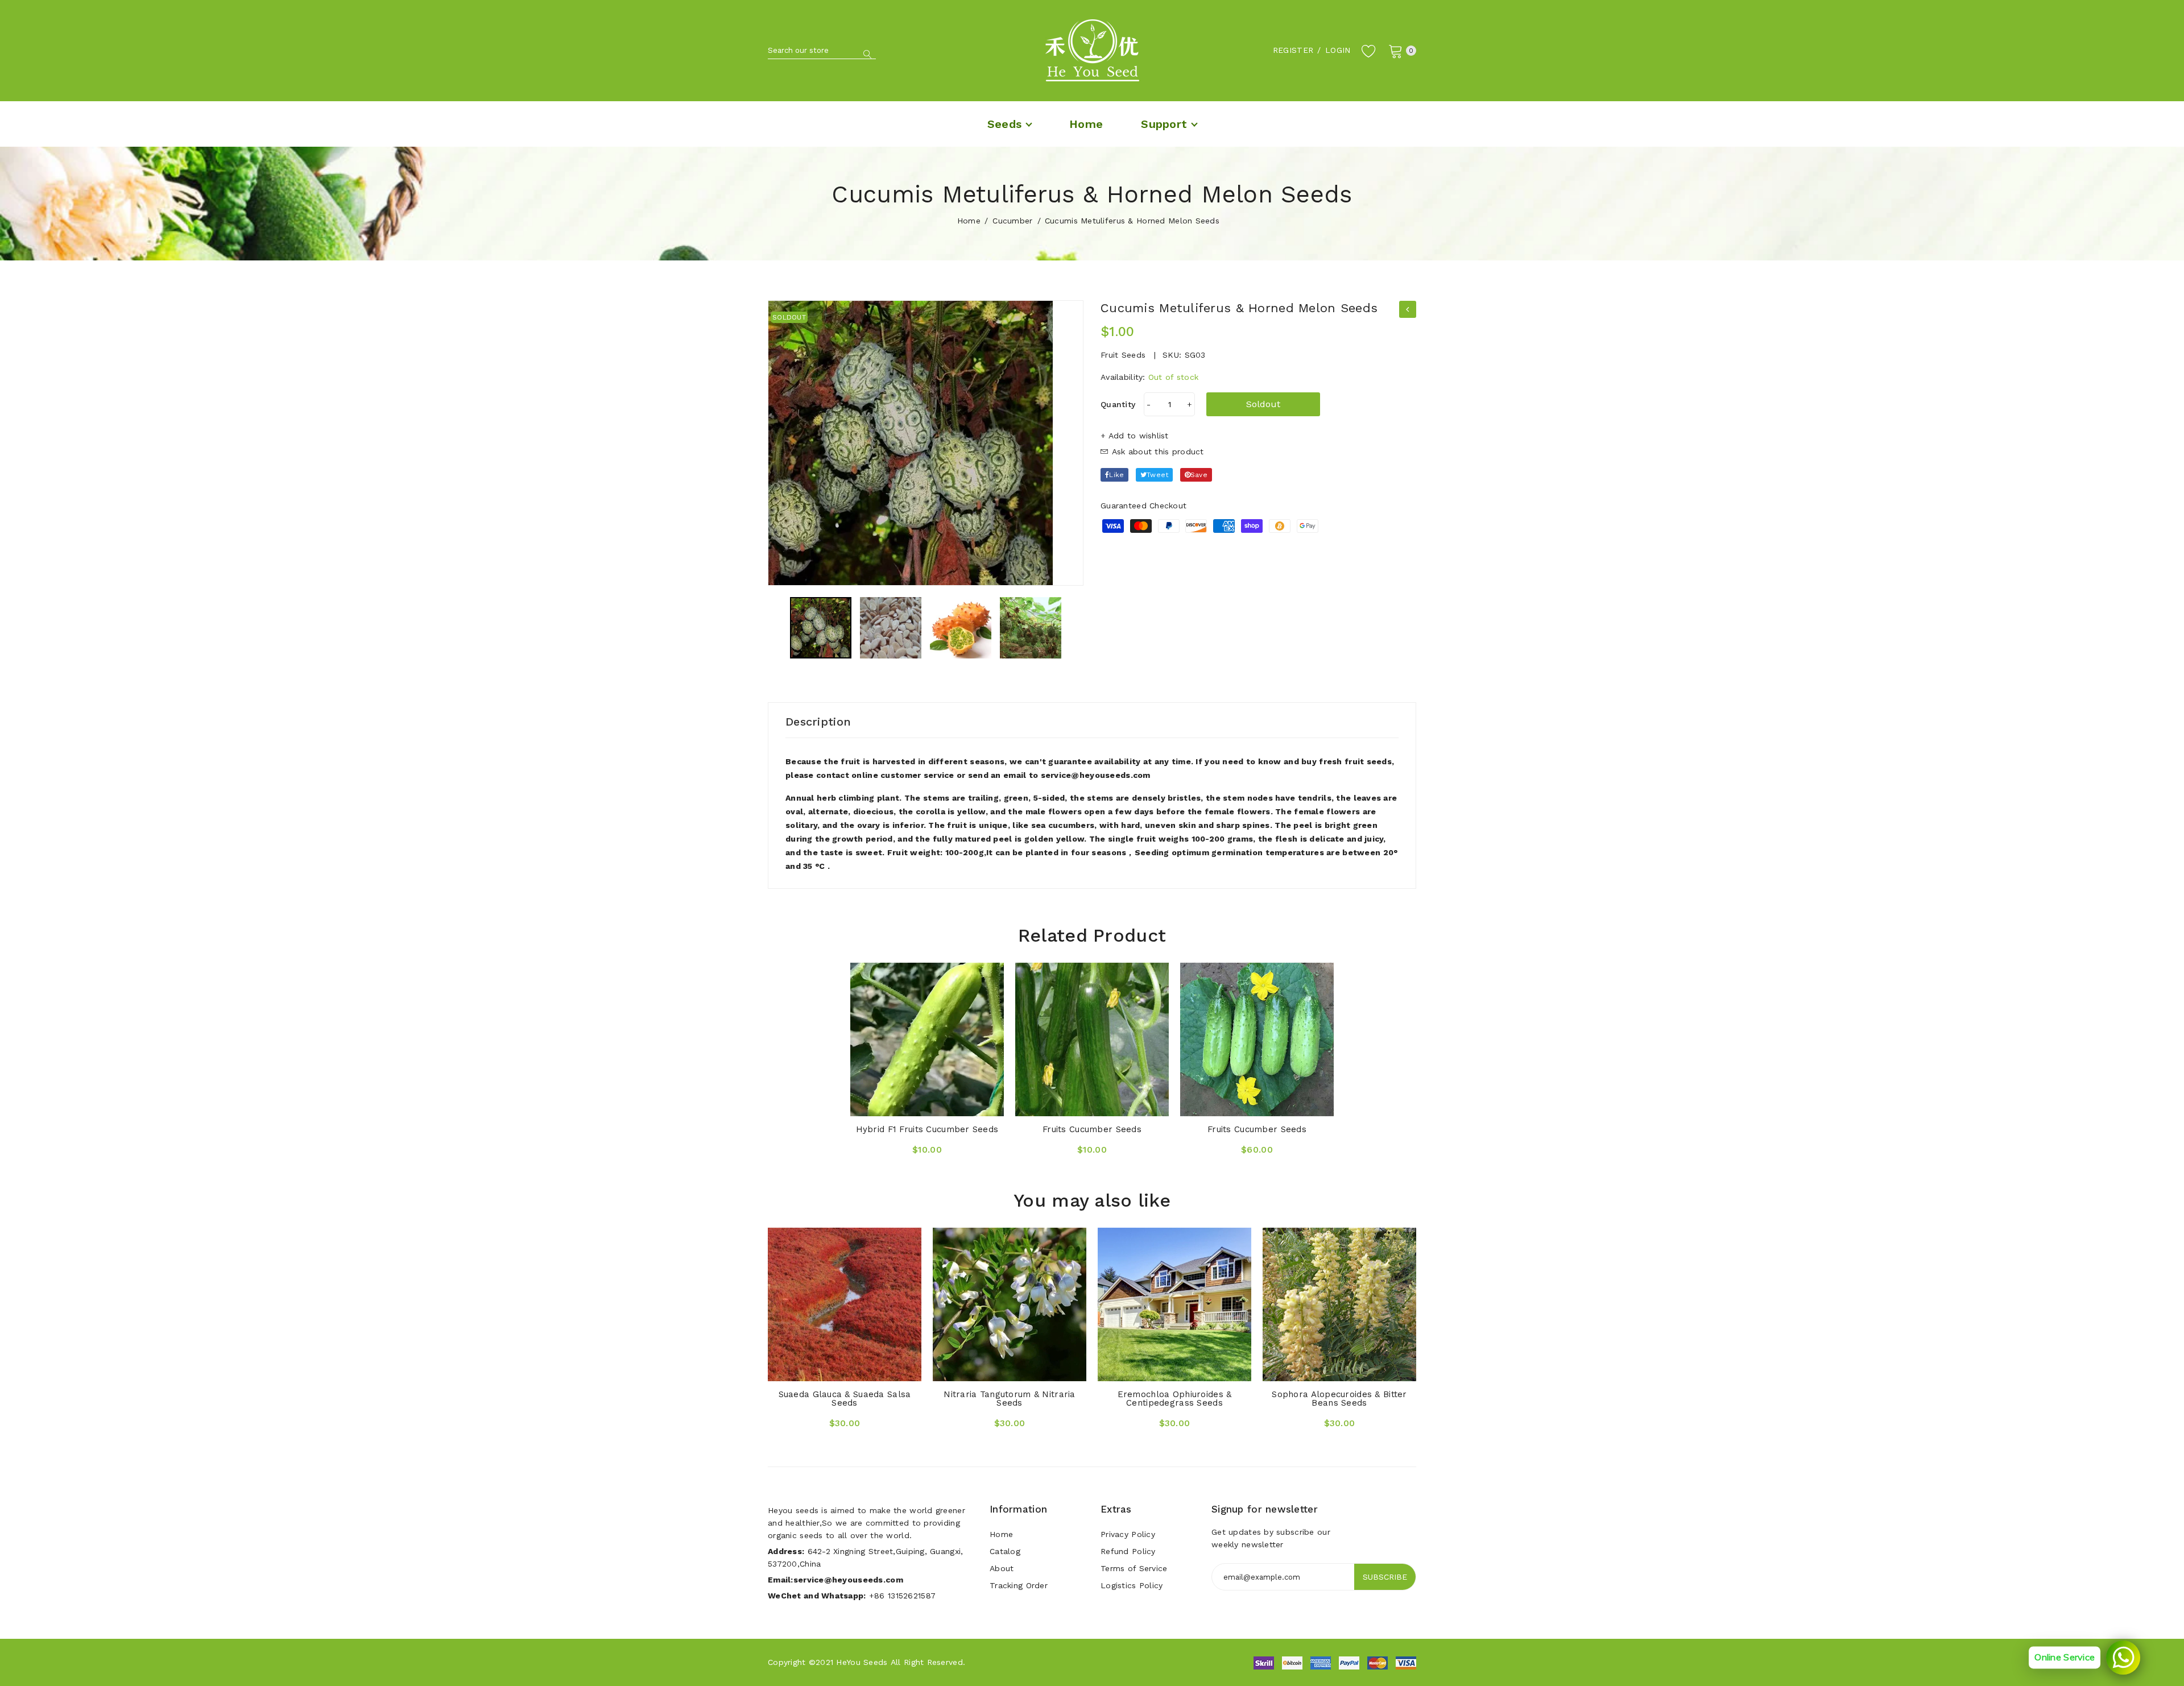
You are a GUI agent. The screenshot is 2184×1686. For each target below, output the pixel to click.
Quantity (1118, 404)
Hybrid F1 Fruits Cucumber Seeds (927, 1129)
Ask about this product (1156, 451)
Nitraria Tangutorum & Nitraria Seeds (1009, 1399)
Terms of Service (1134, 1568)
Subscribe (1385, 1577)
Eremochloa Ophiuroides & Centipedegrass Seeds (1175, 1399)
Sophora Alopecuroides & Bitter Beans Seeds (1339, 1399)
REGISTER (1293, 50)
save (1199, 475)
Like (1116, 475)
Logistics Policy (1132, 1585)
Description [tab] (818, 722)
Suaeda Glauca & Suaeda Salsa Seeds (845, 1399)
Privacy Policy (1128, 1534)
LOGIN (1338, 50)
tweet (1157, 475)
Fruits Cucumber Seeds (1092, 1129)
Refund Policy (1128, 1551)
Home (969, 221)
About (1002, 1568)
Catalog (1005, 1551)
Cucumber (1012, 221)
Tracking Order (1019, 1585)
